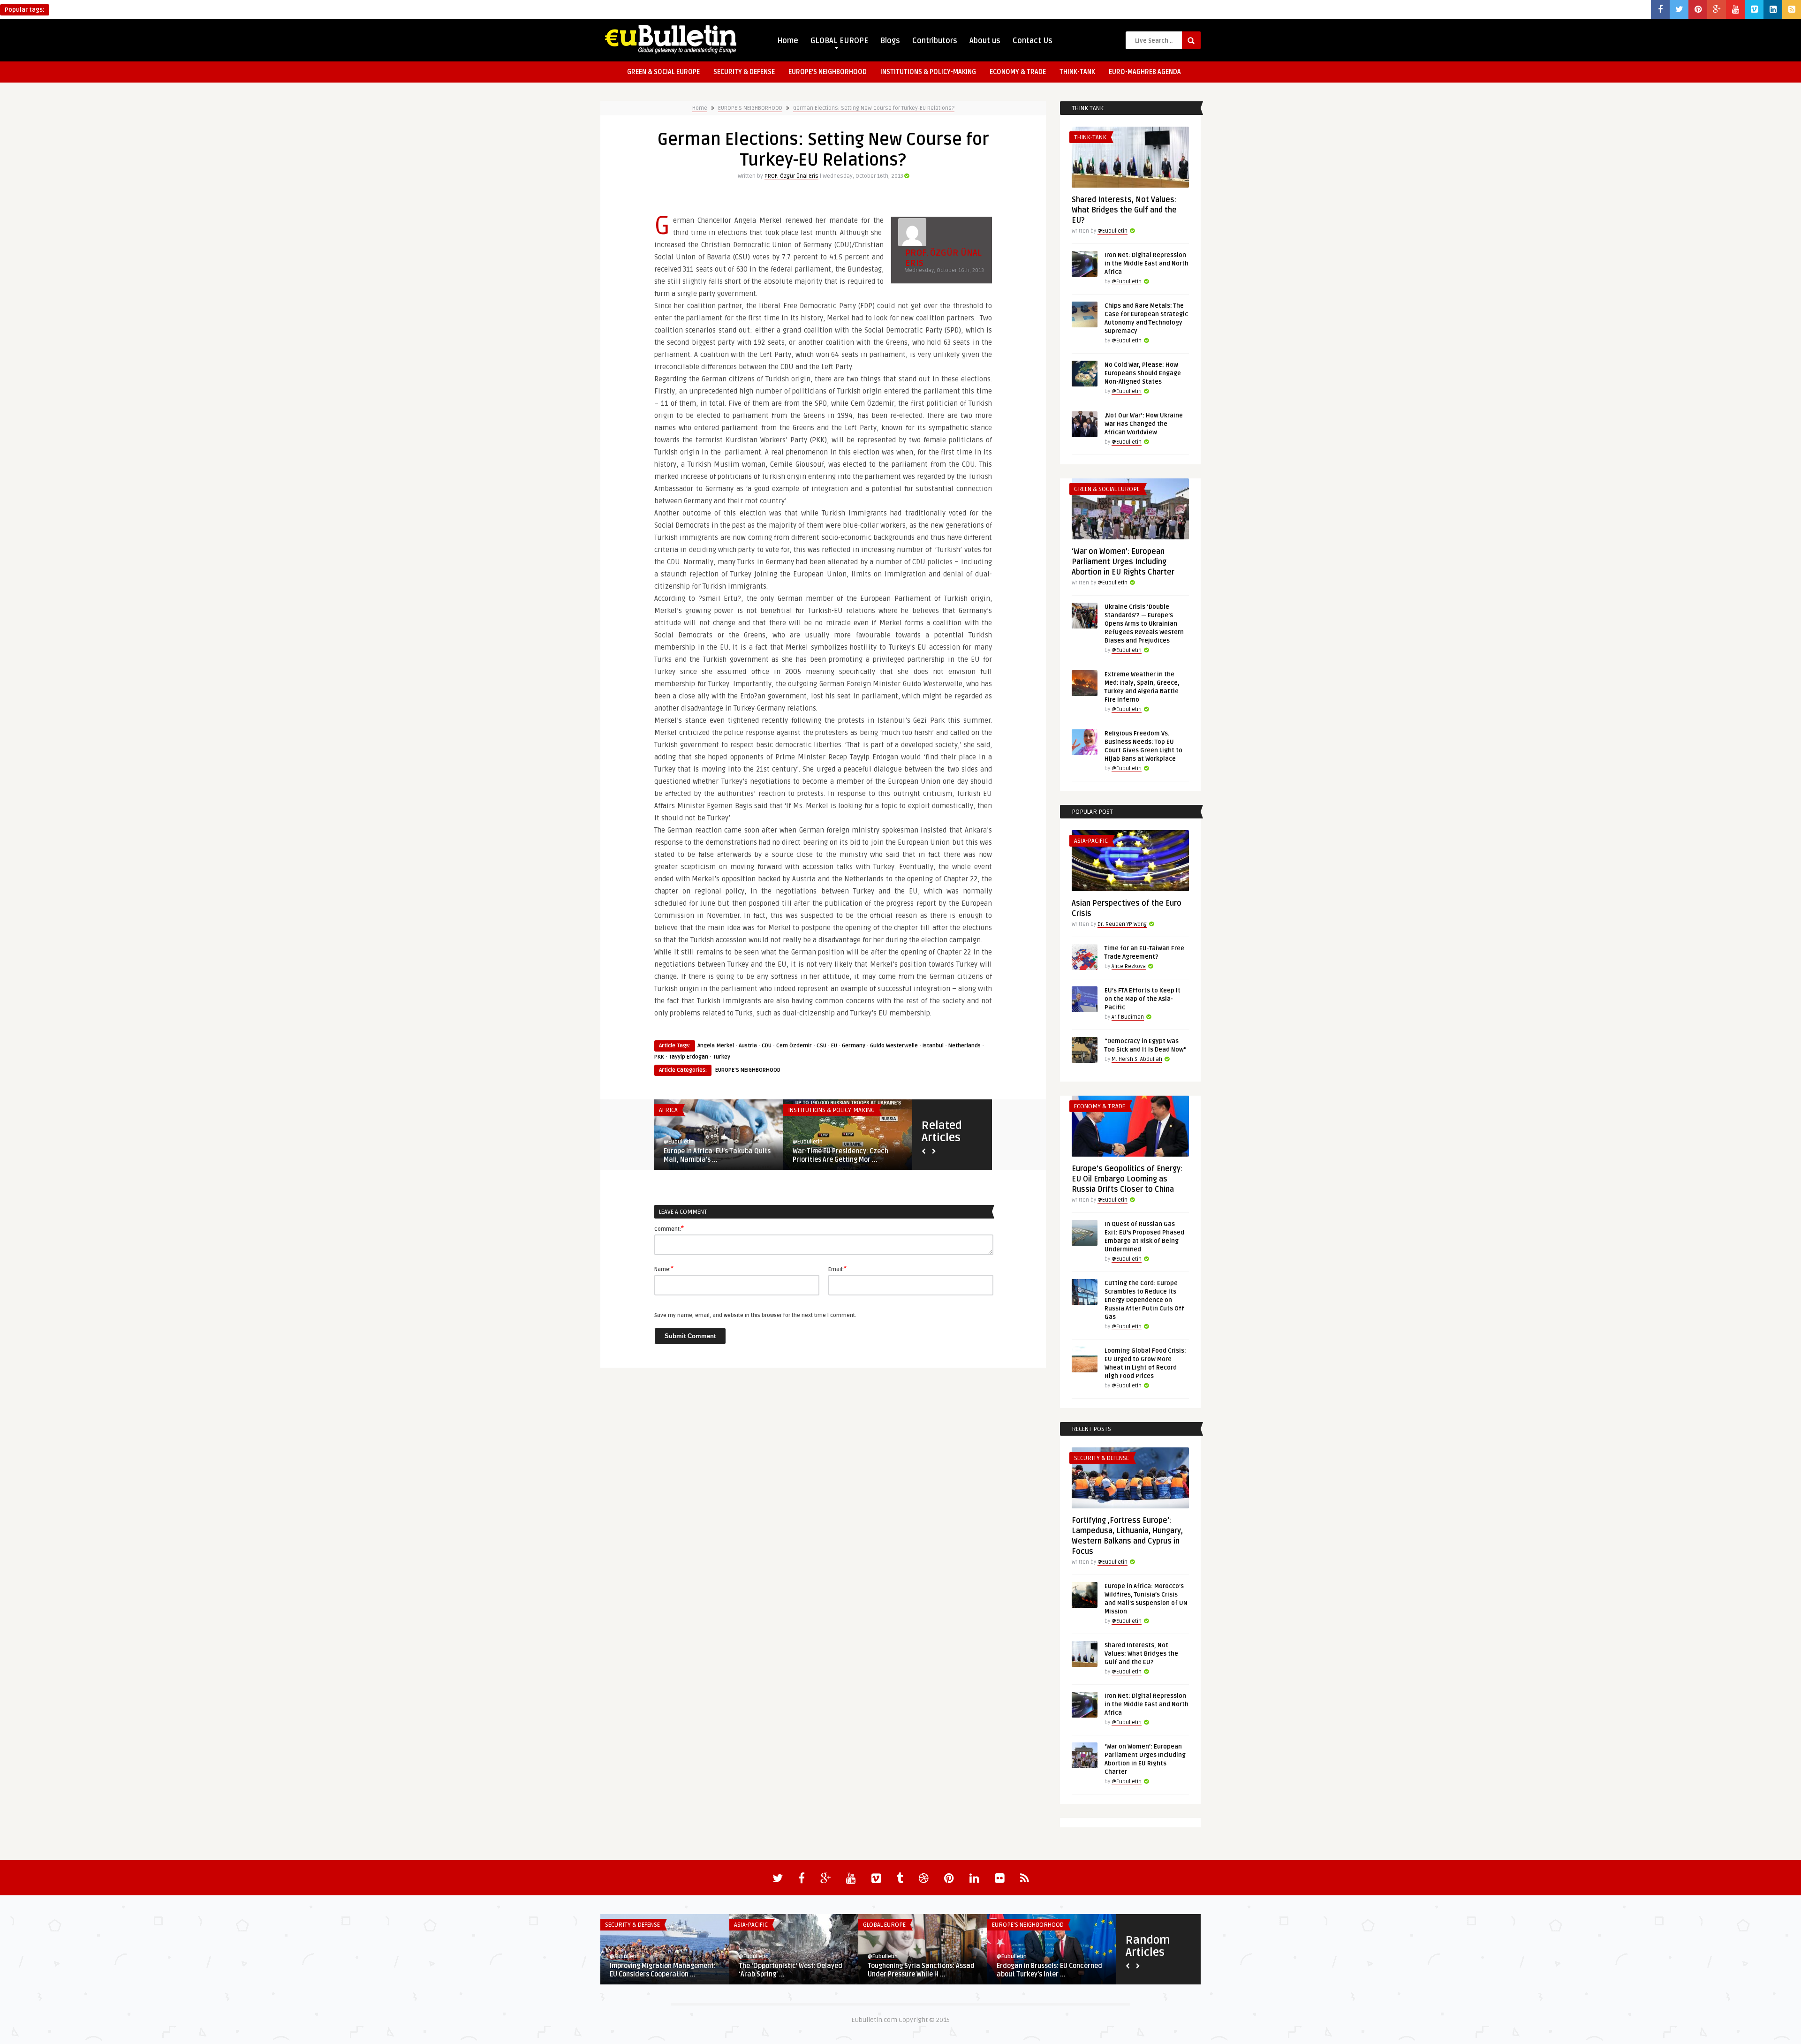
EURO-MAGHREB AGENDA (1145, 72)
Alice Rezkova (1129, 966)
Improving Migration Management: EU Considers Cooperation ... (663, 1970)
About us (985, 41)
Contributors (935, 41)
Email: (837, 1269)
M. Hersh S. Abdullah (1137, 1059)
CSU (821, 1046)
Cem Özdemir (794, 1046)
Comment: (669, 1228)
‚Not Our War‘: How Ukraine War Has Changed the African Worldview (1144, 424)
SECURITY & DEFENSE (744, 72)
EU (834, 1046)
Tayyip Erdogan (689, 1057)
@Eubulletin (679, 1142)
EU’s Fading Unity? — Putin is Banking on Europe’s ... (707, 1155)
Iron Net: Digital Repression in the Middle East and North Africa (1146, 264)
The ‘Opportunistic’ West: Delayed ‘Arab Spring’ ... (791, 1970)
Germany (854, 1046)
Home (788, 41)
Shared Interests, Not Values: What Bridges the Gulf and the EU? (1124, 210)
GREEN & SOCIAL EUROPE (663, 72)
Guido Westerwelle (894, 1046)
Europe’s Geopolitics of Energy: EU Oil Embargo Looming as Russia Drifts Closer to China (1127, 1179)
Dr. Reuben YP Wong (1122, 924)
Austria (748, 1046)
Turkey (722, 1057)
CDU (767, 1046)
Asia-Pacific (1091, 841)
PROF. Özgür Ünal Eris (791, 176)
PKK (659, 1057)
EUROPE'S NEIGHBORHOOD (750, 108)
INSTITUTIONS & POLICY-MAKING (928, 72)
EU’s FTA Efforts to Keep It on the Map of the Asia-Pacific (1143, 999)
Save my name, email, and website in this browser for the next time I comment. (755, 1315)
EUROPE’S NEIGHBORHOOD (828, 72)
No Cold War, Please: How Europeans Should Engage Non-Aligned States (1143, 373)
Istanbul (933, 1046)
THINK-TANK (1077, 72)
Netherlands (965, 1046)
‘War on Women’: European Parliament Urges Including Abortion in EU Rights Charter (1123, 562)
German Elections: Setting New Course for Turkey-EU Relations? (874, 108)
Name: (664, 1269)
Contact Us (1033, 41)
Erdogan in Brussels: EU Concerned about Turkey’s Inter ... (1049, 1970)
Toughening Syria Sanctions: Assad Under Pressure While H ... (921, 1970)
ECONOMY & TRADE (1018, 72)
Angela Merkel (716, 1046)
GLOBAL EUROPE (839, 41)
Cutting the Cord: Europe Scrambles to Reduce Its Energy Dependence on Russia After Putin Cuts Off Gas (1144, 1300)
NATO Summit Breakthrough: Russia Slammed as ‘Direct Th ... (847, 1155)
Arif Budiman (1128, 1017)
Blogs (890, 41)
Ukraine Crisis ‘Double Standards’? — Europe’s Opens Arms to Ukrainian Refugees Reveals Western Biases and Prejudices (1144, 624)
